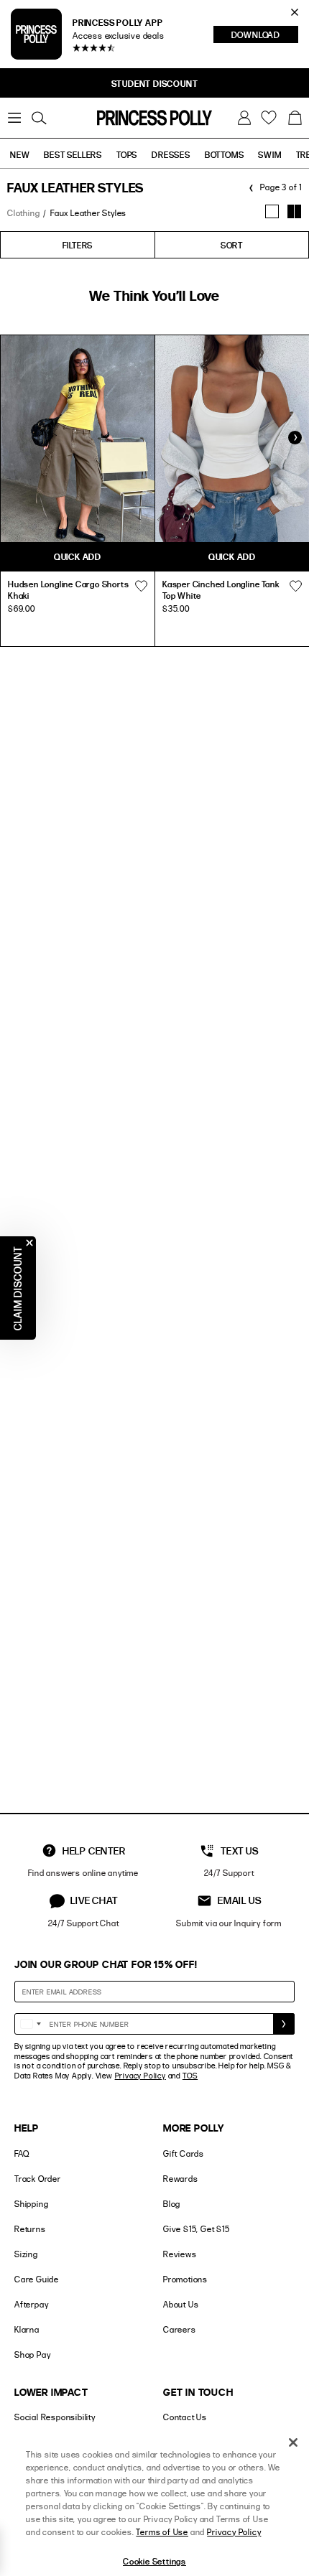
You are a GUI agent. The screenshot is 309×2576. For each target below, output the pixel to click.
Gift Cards (184, 2153)
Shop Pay (32, 2355)
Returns (30, 2229)
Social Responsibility (55, 2417)
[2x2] (294, 211)
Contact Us (185, 2417)
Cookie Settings (154, 2561)
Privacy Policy (140, 2076)
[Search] (39, 118)
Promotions (185, 2279)
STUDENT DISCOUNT (155, 83)
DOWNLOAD (265, 36)
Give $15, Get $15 (197, 2229)
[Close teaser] (29, 1243)
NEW (20, 154)
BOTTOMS (225, 154)
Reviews (180, 2254)
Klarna (27, 2329)
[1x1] (272, 211)
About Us (181, 2304)
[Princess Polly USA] (154, 118)
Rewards (181, 2179)
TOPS (127, 154)
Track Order (38, 2179)
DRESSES (171, 154)
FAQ (22, 2153)
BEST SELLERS (73, 154)
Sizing (26, 2254)
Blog (172, 2204)
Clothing (23, 213)
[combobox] (30, 2024)
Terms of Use (162, 2532)
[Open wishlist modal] (141, 586)
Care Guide (37, 2279)
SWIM (269, 154)
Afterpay (31, 2304)
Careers (180, 2329)
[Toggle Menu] (14, 118)
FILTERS (78, 245)
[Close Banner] (295, 12)
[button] (295, 118)
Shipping (31, 2204)
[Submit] (284, 2024)
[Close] (293, 2442)
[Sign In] (244, 118)
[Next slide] (295, 437)
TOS (190, 2076)
